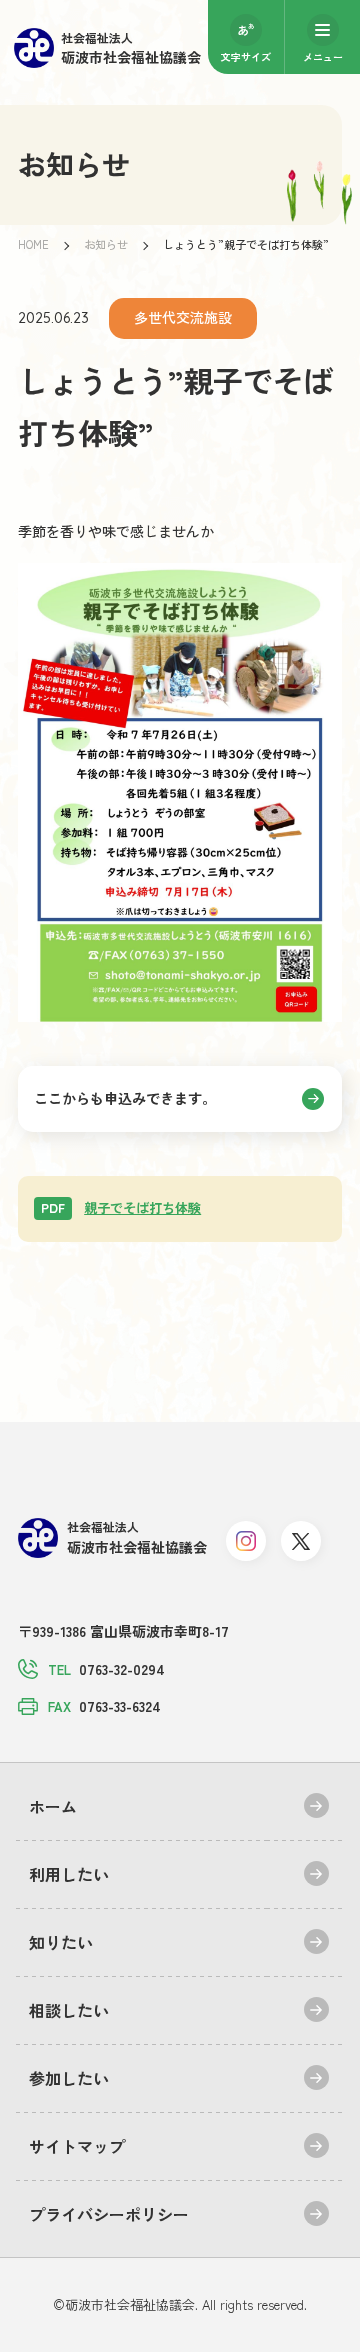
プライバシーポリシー (109, 2214)
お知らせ (106, 244)
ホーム (53, 1806)
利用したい (69, 1874)
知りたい (61, 1942)
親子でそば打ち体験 (121, 1207)
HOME (33, 244)
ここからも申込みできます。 (125, 1098)
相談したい (69, 2010)
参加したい (69, 2078)
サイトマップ (77, 2146)
